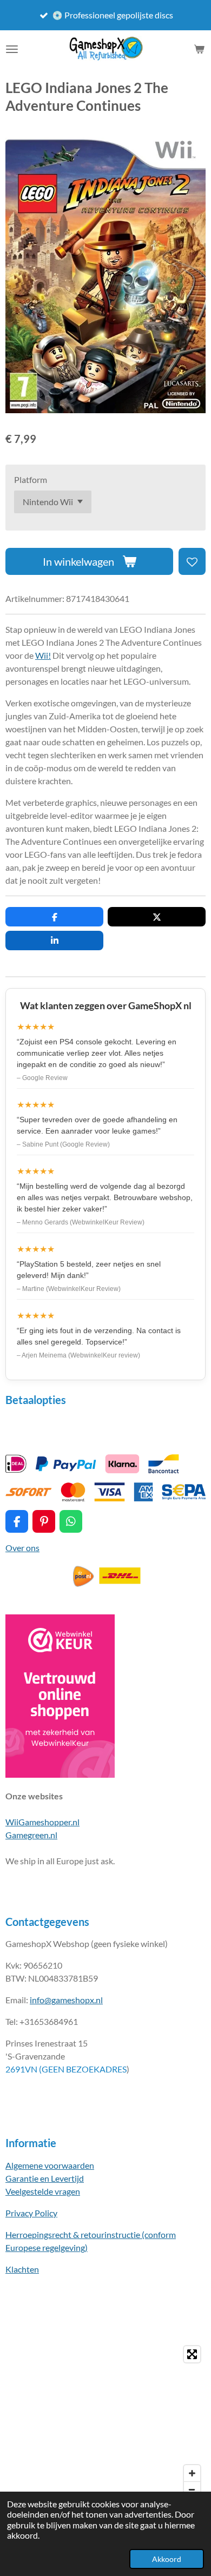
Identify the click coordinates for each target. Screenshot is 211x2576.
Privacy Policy (31, 2213)
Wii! (43, 655)
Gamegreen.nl (31, 1835)
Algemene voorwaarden (50, 2165)
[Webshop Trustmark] (60, 1774)
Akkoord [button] (167, 2559)
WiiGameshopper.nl (42, 1822)
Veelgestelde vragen (43, 2191)
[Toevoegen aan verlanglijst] (192, 561)
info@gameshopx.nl (66, 2000)
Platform (31, 479)
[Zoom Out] (192, 2489)
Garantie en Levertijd (45, 2178)
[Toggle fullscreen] (192, 2354)
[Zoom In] (192, 2473)
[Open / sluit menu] (12, 49)
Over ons (22, 1548)
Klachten (22, 2269)
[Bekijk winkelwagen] (199, 49)
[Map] (105, 2422)
